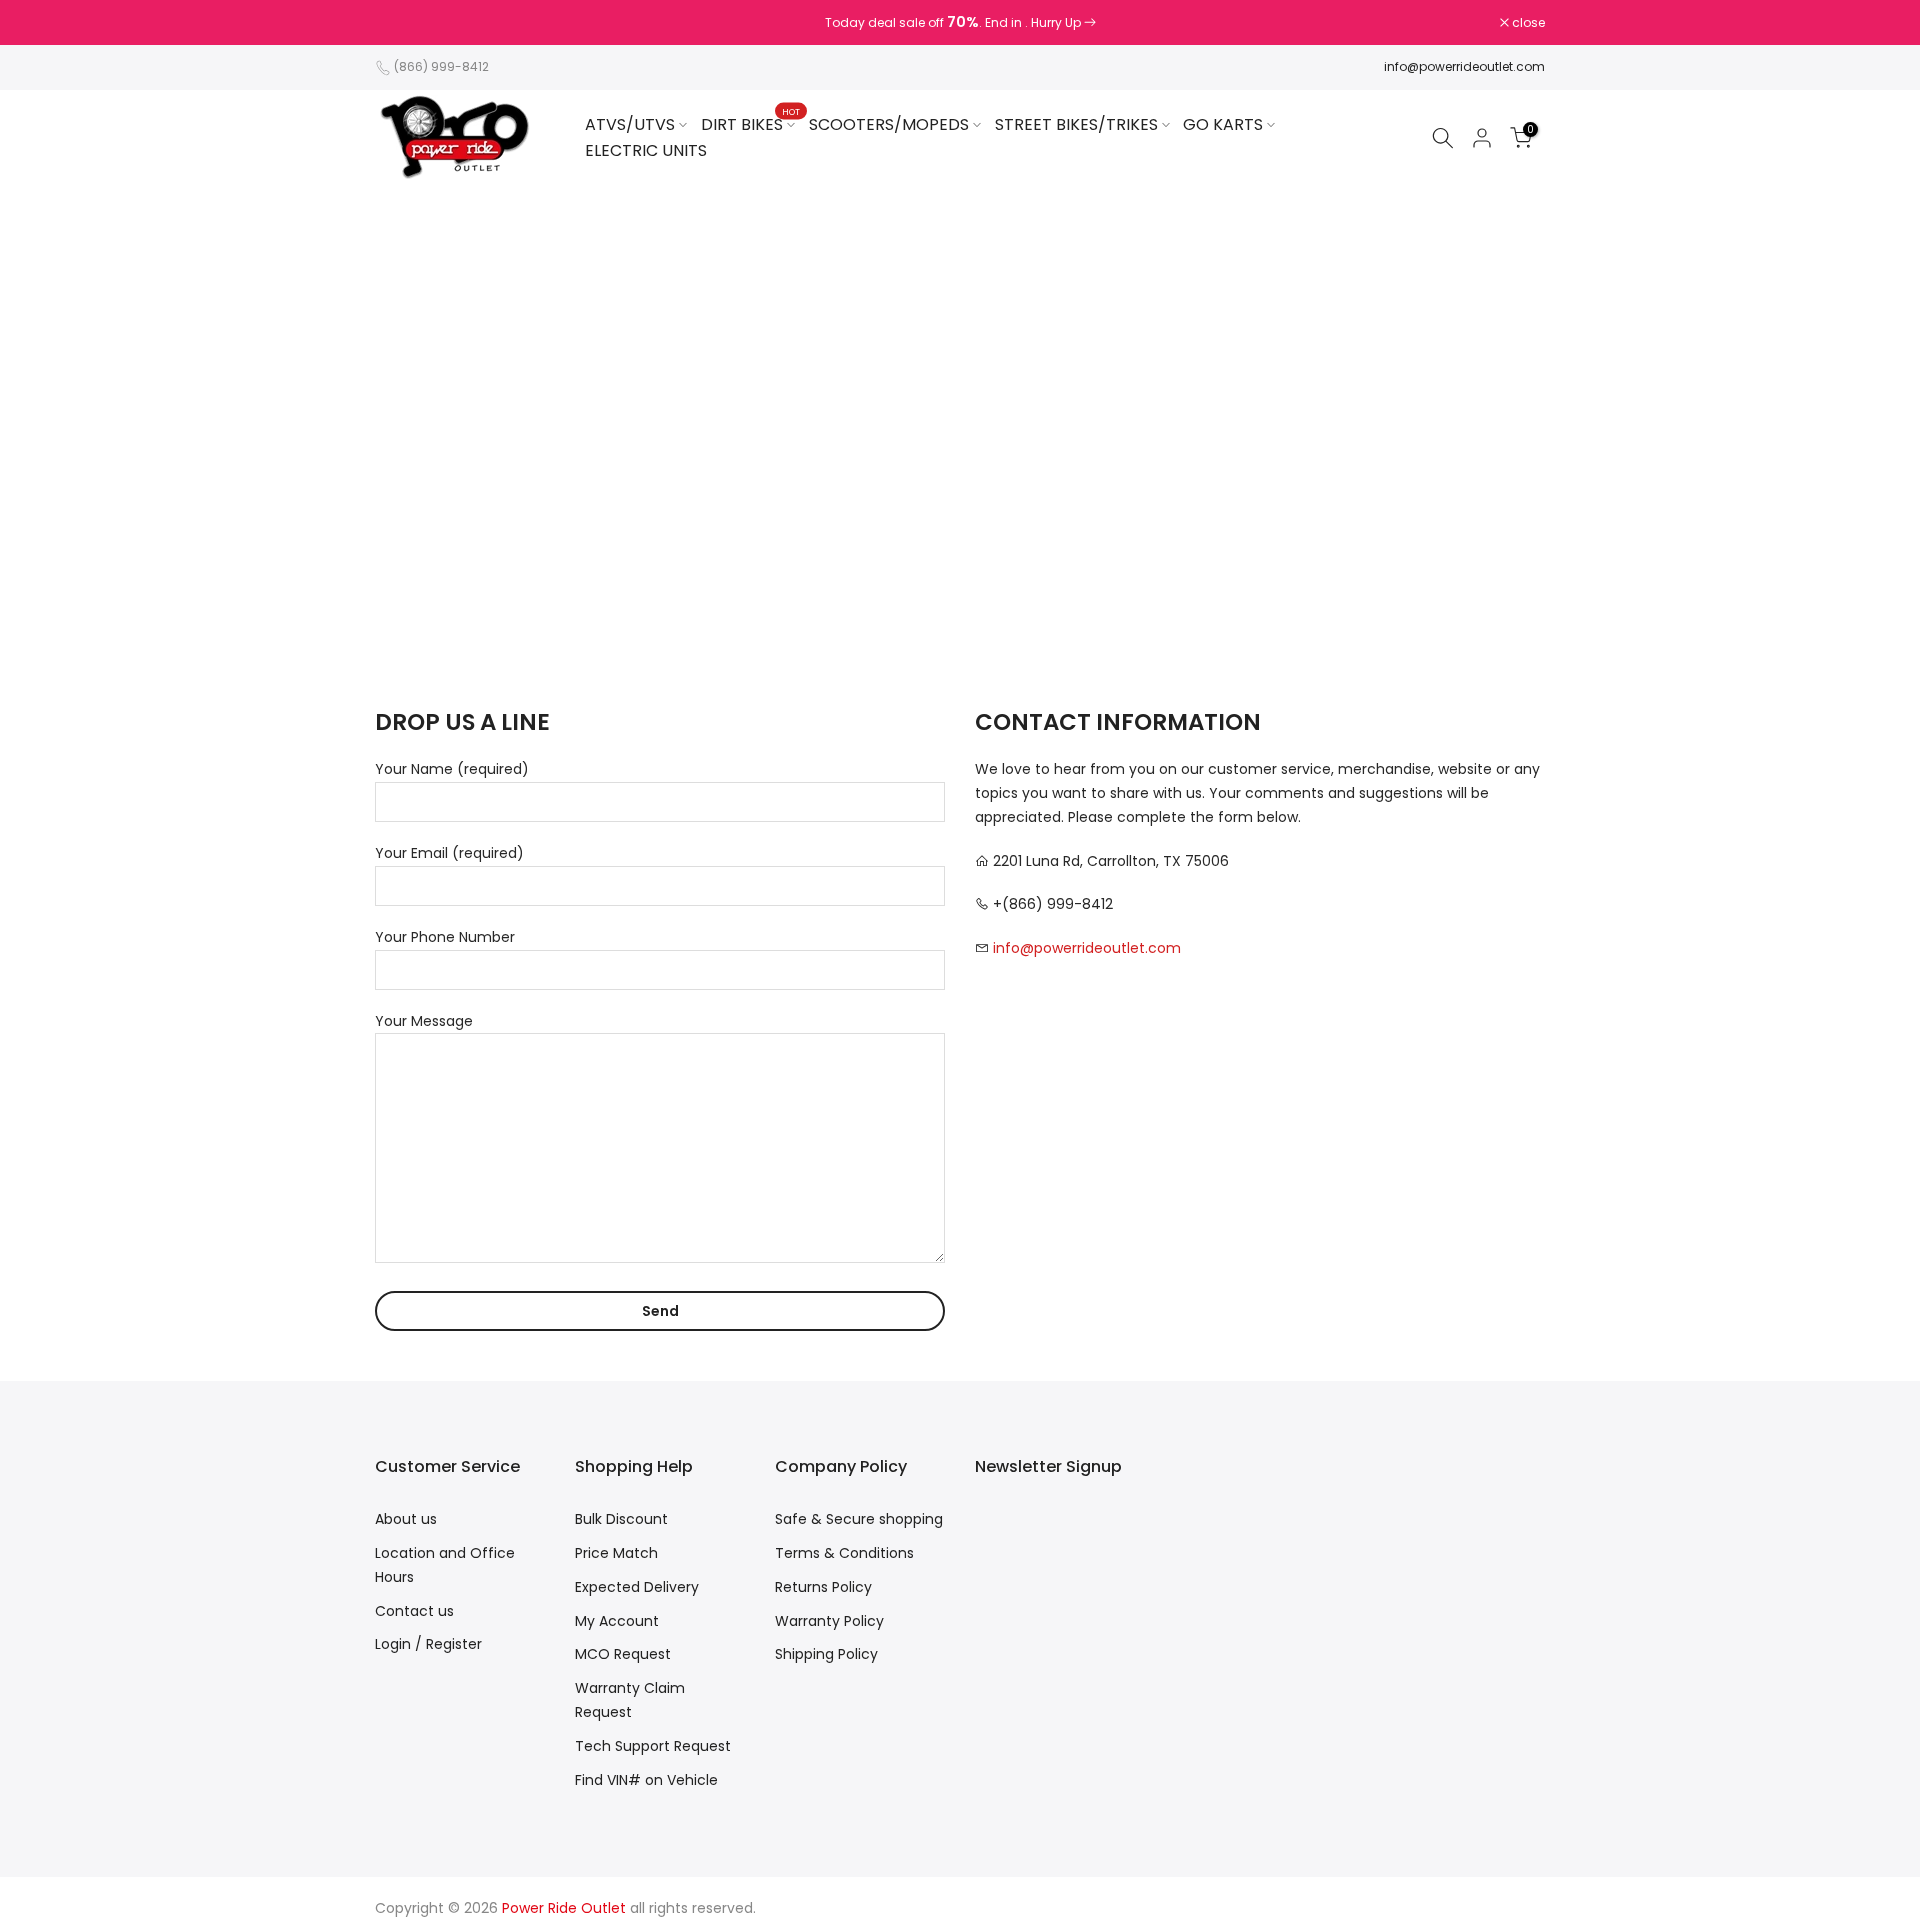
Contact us (414, 1611)
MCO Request (623, 1654)
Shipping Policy (826, 1654)
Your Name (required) (452, 769)
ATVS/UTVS (630, 124)
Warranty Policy (829, 1621)
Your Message (424, 1021)
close (402, 23)
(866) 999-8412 (441, 66)
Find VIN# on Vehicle (646, 1780)
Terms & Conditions (844, 1553)
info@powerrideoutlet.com (1464, 66)
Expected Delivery (637, 1587)
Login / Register (428, 1644)
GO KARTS (1223, 124)
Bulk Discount (621, 1519)
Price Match (616, 1553)
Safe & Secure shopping (859, 1519)
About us (406, 1519)
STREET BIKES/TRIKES (1076, 124)
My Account (617, 1621)
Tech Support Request (653, 1746)
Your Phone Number (445, 937)
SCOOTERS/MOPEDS (889, 124)
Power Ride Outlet (564, 1908)
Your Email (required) (449, 853)
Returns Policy (823, 1587)
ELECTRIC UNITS (646, 150)
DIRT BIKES (750, 124)
